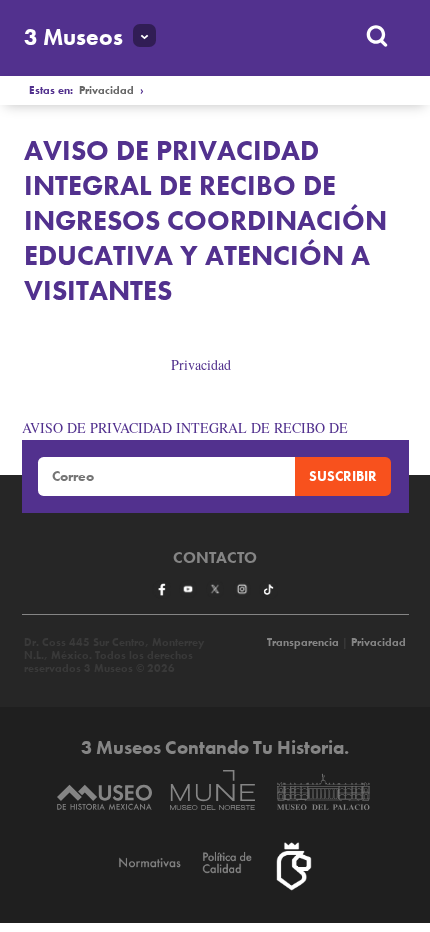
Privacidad (106, 90)
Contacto (215, 558)
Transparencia (303, 642)
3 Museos (73, 37)
